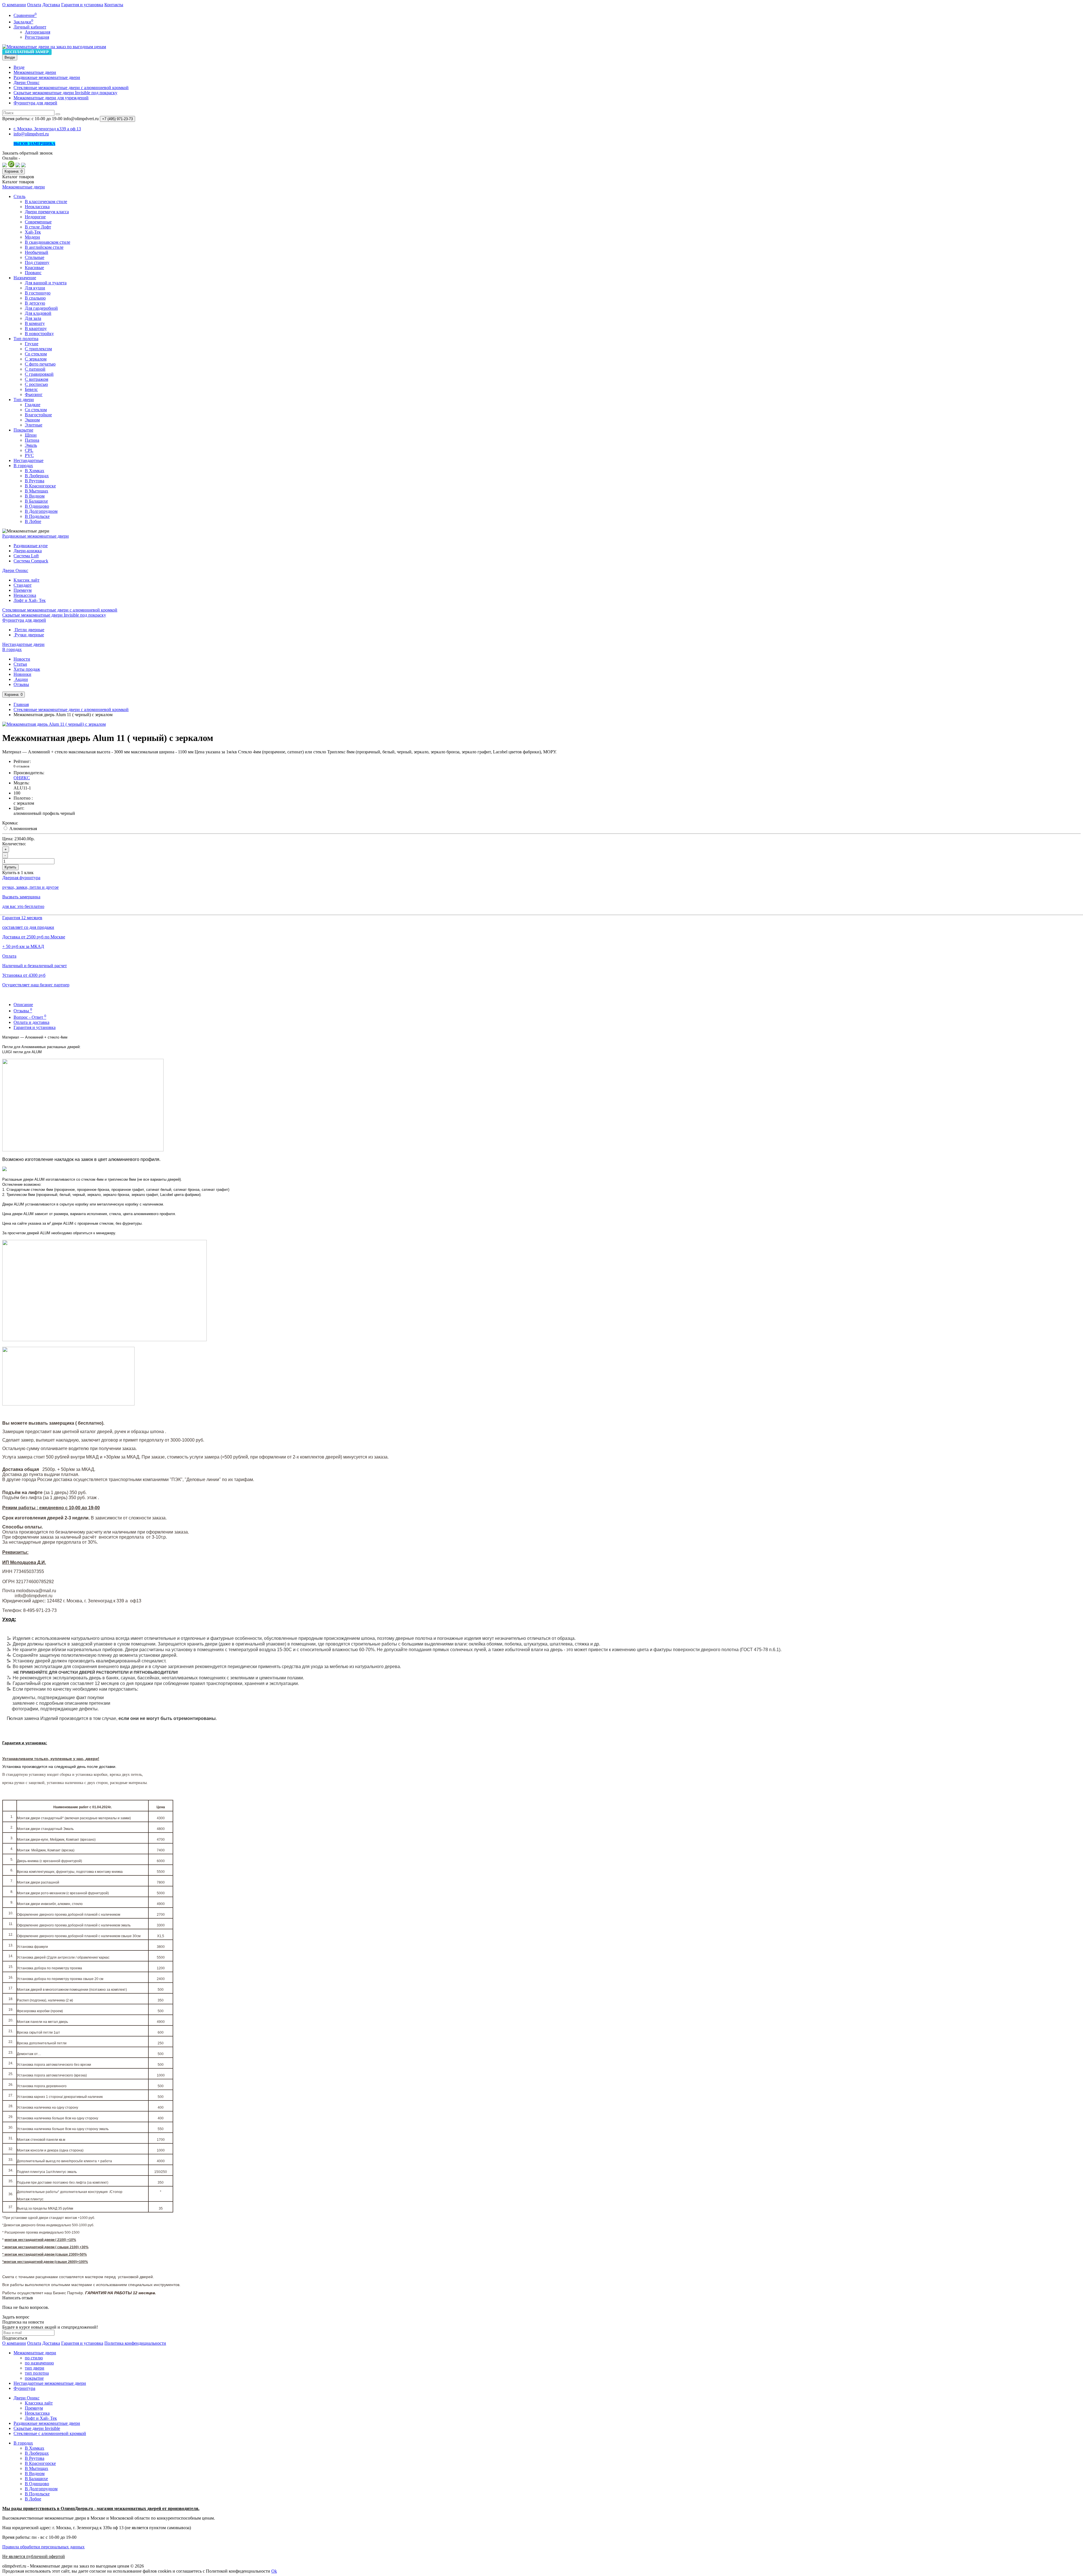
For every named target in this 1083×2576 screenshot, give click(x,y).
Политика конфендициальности (135, 2343)
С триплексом (38, 349)
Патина (32, 440)
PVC (29, 455)
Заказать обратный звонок (27, 153)
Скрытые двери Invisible (37, 2428)
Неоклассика (37, 207)
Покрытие (23, 430)
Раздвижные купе (31, 546)
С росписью (36, 384)
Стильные (35, 257)
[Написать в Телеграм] (18, 166)
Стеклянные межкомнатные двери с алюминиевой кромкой (71, 88)
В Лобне (33, 521)
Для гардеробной (41, 308)
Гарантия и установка (82, 5)
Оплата (34, 5)
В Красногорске (40, 486)
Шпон (31, 435)
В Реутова (35, 481)
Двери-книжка (28, 551)
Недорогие (35, 217)
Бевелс (31, 389)
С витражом (37, 379)
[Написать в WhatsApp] (11, 166)
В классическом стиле (46, 202)
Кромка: (10, 823)
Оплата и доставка (31, 1022)
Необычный (37, 252)
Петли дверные (29, 630)
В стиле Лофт (38, 227)
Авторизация (38, 32)
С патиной (35, 369)
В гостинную (38, 293)
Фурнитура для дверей (35, 103)
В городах (23, 466)
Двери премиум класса (47, 212)
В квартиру (36, 328)
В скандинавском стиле (48, 242)
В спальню (35, 298)
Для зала (33, 318)
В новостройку (39, 334)
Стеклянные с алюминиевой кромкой (50, 2433)
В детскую (35, 303)
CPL (29, 450)
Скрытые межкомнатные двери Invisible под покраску (65, 93)
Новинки (22, 674)
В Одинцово (37, 506)
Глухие (32, 344)
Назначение (25, 278)
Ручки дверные (29, 635)
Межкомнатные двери (35, 72)
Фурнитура (24, 2388)
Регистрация (37, 37)
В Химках (35, 471)
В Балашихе (36, 501)
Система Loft (26, 556)
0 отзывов (21, 766)
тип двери (35, 2368)
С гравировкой (39, 374)
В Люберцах (37, 476)
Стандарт (23, 585)
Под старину (37, 262)
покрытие (34, 2378)
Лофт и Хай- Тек (30, 600)
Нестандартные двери (23, 644)
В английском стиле (44, 247)
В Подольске (37, 516)
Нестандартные (28, 460)
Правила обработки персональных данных (43, 2547)
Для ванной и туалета (46, 283)
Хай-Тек (33, 232)
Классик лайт (27, 580)
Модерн (32, 237)
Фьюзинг (34, 394)
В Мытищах (37, 491)
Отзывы (21, 684)
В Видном (35, 496)
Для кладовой (38, 313)
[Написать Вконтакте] (5, 166)
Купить (10, 867)
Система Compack (31, 561)
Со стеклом (36, 354)
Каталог (18, 182)
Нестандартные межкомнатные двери (50, 2383)
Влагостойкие (38, 415)
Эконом (32, 420)
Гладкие (33, 405)
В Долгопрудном (41, 511)
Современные (38, 222)
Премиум (23, 590)
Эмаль (31, 445)
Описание (23, 1005)
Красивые (34, 268)
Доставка (51, 5)
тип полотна (37, 2373)
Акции (21, 679)
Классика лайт (39, 2403)
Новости (22, 659)
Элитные (34, 425)
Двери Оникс (27, 83)
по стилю (34, 2358)
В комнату (35, 323)
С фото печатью (40, 364)
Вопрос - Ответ (30, 1017)
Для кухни (35, 288)
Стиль (19, 196)
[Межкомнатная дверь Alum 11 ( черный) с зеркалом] (54, 724)
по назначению (39, 2363)
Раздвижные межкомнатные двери (47, 77)
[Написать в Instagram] (23, 166)
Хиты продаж (27, 669)
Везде (19, 67)
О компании (14, 5)
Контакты (114, 5)
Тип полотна (26, 339)
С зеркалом (36, 359)
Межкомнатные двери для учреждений (51, 98)
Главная (21, 704)
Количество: (14, 844)
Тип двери (24, 400)
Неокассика (25, 595)
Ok (274, 2571)
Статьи (20, 664)
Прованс (33, 273)
